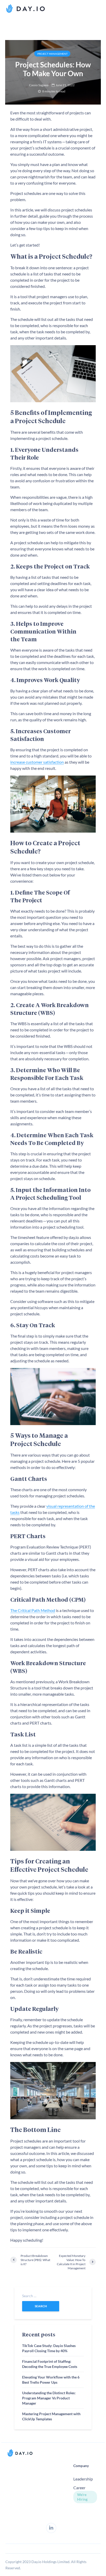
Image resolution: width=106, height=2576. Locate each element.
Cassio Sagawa (39, 85)
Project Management (52, 54)
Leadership (83, 2479)
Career (79, 2488)
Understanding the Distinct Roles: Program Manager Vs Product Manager (49, 2398)
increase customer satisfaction (37, 762)
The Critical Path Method (33, 1610)
